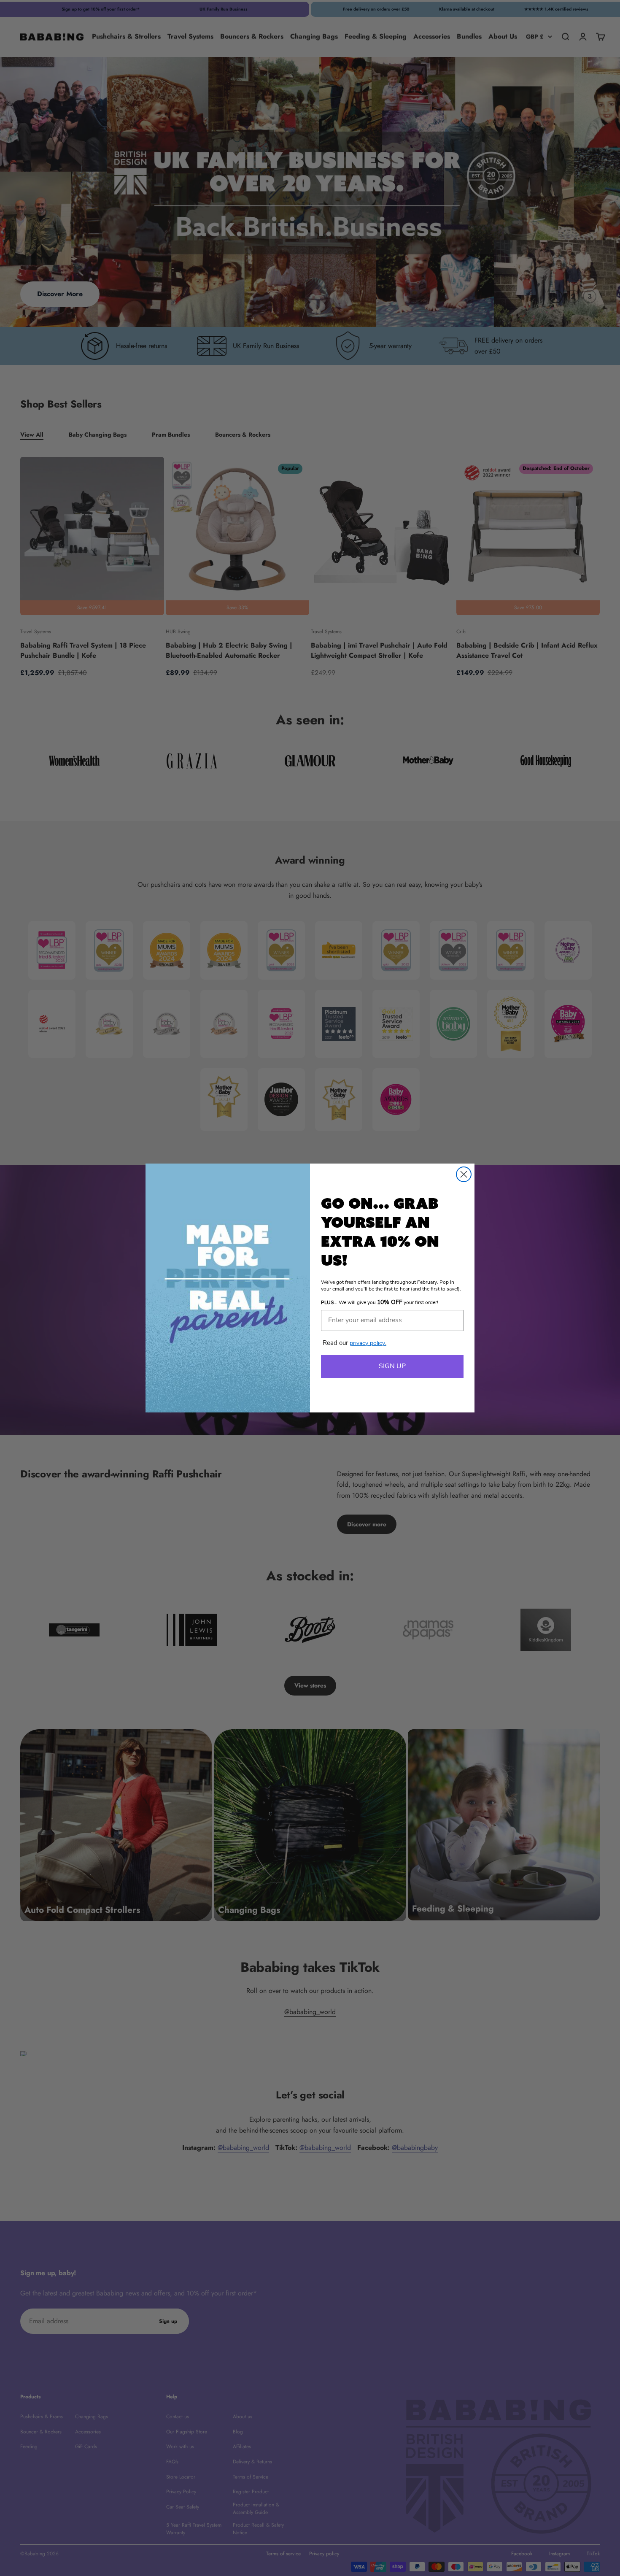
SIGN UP (392, 1366)
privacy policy (368, 1343)
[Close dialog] (464, 1174)
